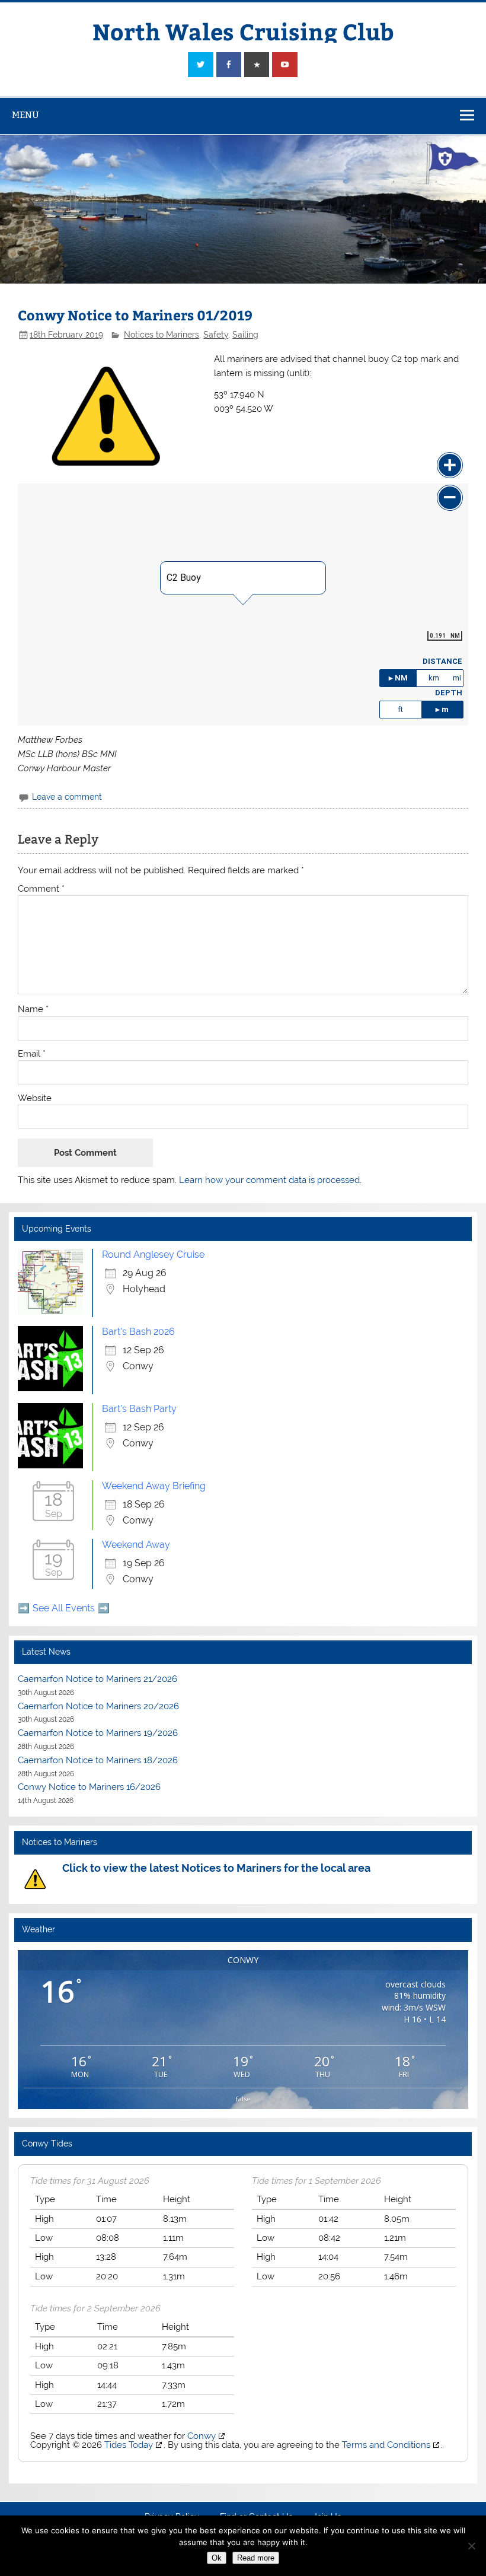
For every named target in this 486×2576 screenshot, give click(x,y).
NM (401, 678)
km (434, 678)
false (243, 2099)
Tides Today (129, 2445)
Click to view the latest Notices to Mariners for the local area (216, 1868)
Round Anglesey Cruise (153, 1254)
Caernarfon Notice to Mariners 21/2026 (97, 1679)
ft (400, 709)
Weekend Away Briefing (154, 1486)
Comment (41, 889)
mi (457, 678)
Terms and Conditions (386, 2445)
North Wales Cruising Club (243, 31)
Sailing (245, 335)
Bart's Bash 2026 (138, 1332)
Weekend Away (136, 1545)
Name (33, 1009)
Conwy (202, 2436)
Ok (217, 2558)
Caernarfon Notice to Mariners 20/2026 (98, 1706)
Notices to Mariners (162, 335)
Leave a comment (67, 797)
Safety (216, 335)
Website (35, 1098)
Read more (256, 2558)
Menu (25, 115)
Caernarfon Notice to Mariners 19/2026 (98, 1733)
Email (32, 1054)
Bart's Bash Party (139, 1409)
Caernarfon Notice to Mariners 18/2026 (98, 1760)
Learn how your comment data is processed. (270, 1180)
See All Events (64, 1608)
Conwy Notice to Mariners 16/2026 (89, 1787)
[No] (471, 2546)
